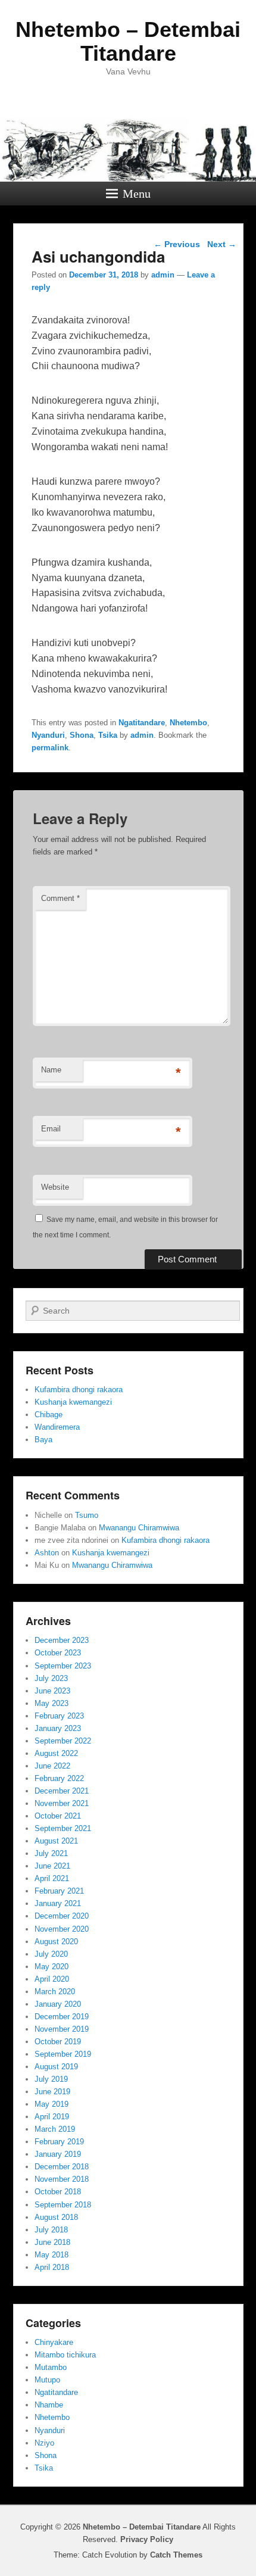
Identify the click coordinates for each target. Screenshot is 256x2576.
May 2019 (51, 2104)
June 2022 (52, 1766)
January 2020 (58, 2004)
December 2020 (62, 1916)
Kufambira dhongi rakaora (79, 1390)
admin (163, 275)
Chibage (49, 1415)
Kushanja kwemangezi (73, 1402)
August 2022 (56, 1753)
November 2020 (62, 1929)
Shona (82, 735)
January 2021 (58, 1903)
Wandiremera (57, 1427)
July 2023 (51, 1678)
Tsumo (87, 1515)
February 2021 (59, 1891)
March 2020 (55, 1992)
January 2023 (58, 1728)
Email (51, 1129)
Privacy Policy (147, 2539)
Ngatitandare (142, 723)
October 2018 (58, 2192)
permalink (50, 748)
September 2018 (63, 2205)
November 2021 (62, 1803)
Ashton (47, 1553)
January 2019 (58, 2154)
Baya (43, 1440)
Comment (60, 898)
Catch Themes (176, 2555)
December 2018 (62, 2167)
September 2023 (63, 1666)
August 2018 (56, 2217)
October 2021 (58, 1816)
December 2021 (62, 1791)
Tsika (108, 735)
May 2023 (51, 1703)
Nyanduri (48, 735)
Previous (177, 244)
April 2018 (52, 2267)
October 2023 (58, 1653)
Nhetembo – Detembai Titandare (128, 41)
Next (222, 244)
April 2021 (52, 1878)
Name (51, 1070)
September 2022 (63, 1741)
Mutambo (51, 2367)
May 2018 (51, 2255)
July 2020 (51, 1954)
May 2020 (51, 1967)
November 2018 (62, 2179)
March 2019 (55, 2129)
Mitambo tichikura (65, 2355)
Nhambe (49, 2405)
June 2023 (52, 1691)
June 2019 (52, 2092)
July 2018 (51, 2230)
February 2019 (59, 2142)
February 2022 (59, 1778)
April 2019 (52, 2117)
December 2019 (62, 2017)
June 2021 (52, 1866)
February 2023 (59, 1716)
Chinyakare (54, 2342)
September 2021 (63, 1828)
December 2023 (62, 1640)
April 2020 (52, 1979)
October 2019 (58, 2042)
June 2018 (52, 2242)
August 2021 (56, 1841)
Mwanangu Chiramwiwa (139, 1528)
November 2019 (62, 2029)
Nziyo (44, 2443)
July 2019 (51, 2079)
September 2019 (63, 2054)
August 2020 (56, 1942)
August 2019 (56, 2067)
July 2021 (51, 1853)
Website (55, 1187)
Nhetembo (188, 723)
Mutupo (47, 2380)
